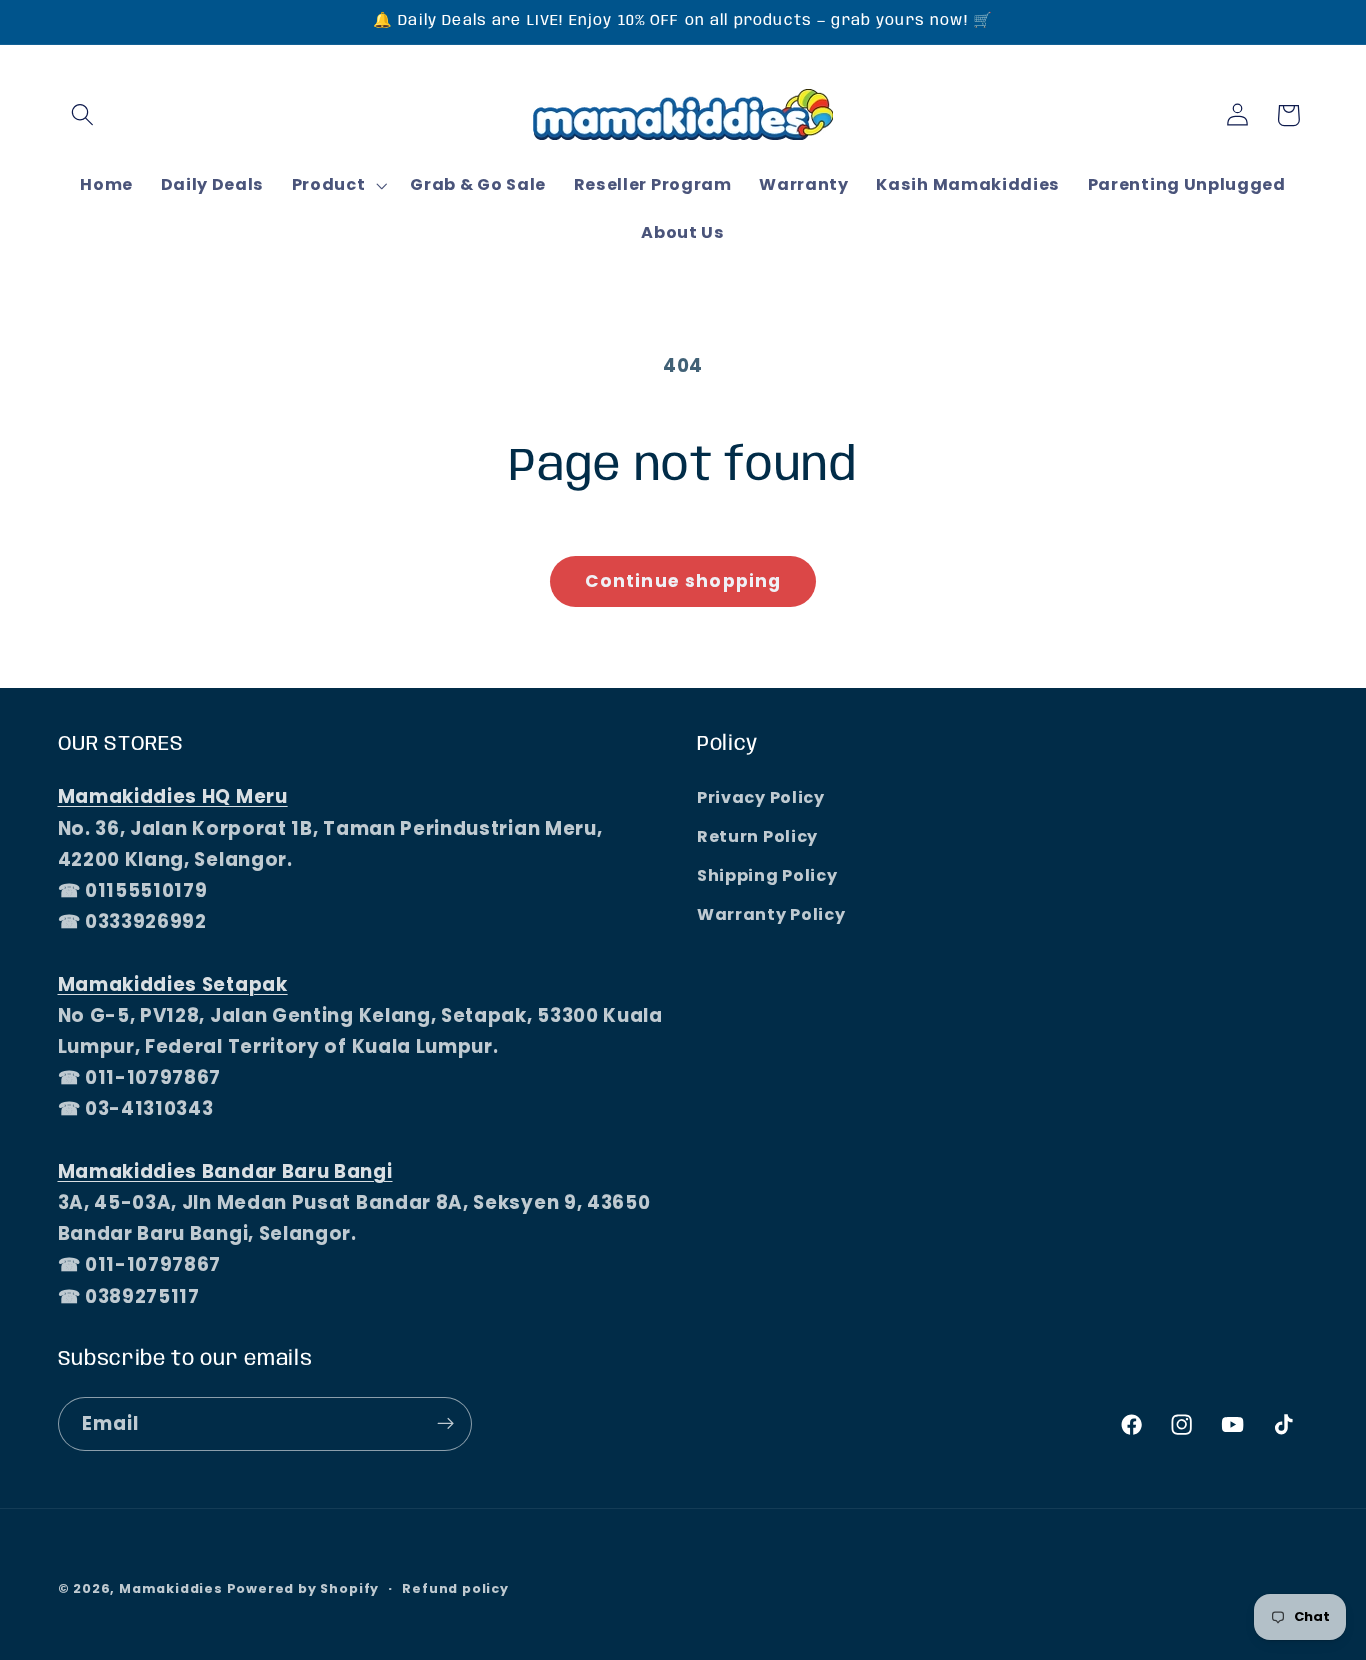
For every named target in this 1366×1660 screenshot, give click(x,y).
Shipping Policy (767, 875)
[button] (83, 115)
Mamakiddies (171, 1588)
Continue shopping (683, 581)
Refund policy (455, 1588)
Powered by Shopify (303, 1588)
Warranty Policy (771, 914)
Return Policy (757, 836)
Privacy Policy (761, 798)
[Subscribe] (445, 1424)
